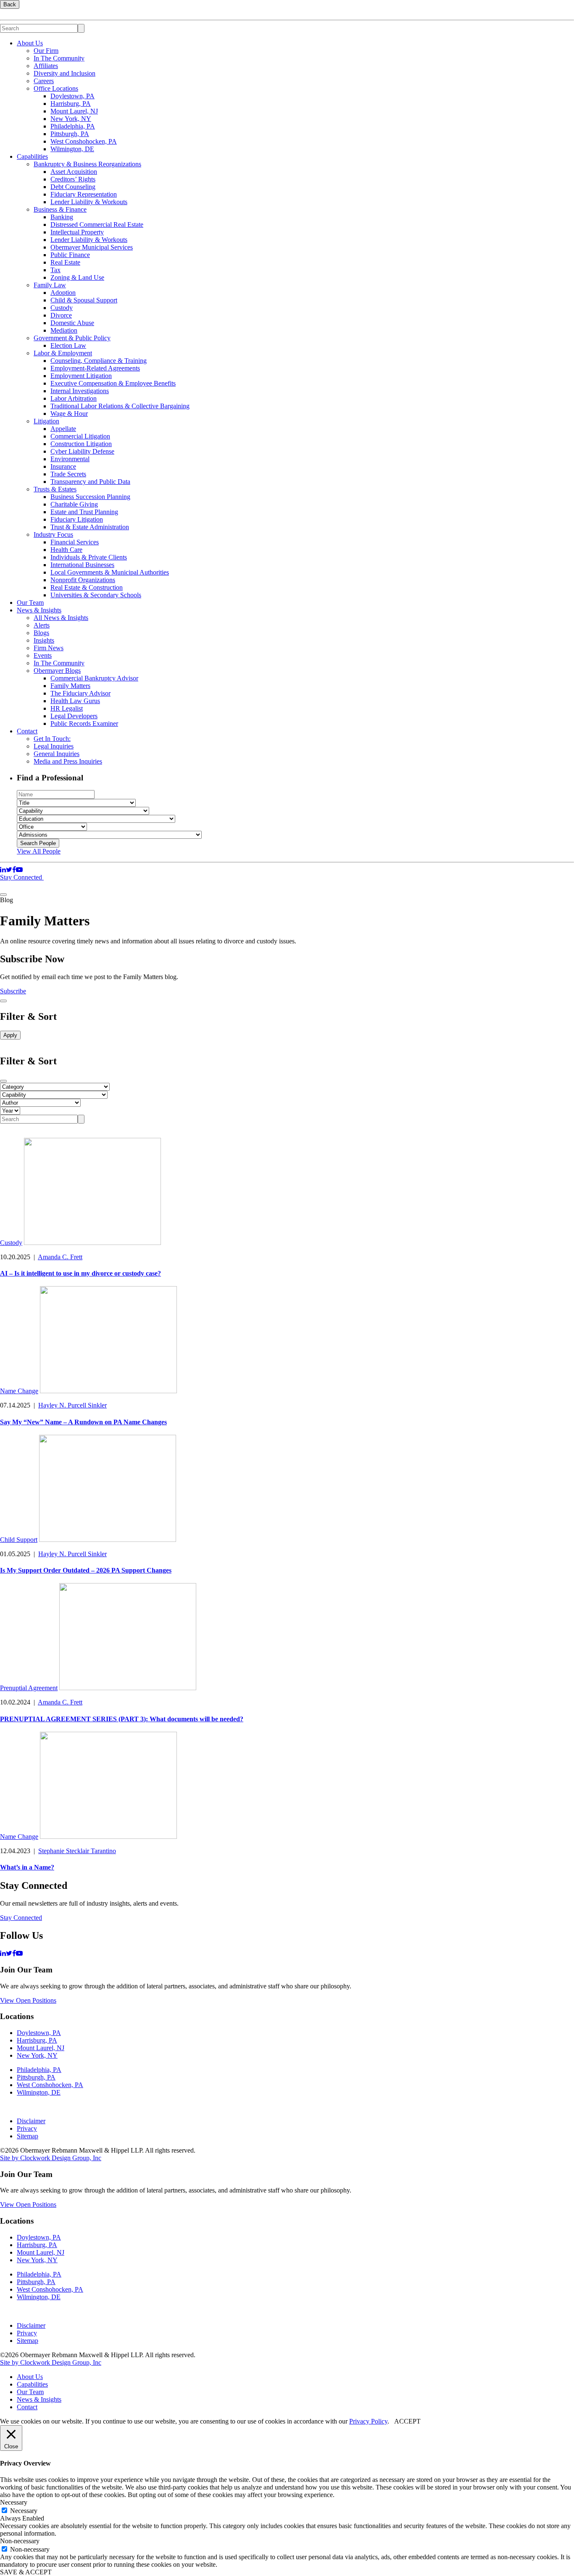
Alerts (42, 625)
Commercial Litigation (80, 436)
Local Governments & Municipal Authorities (110, 572)
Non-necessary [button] (20, 2541)
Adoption (63, 293)
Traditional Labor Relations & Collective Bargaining (120, 406)
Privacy (27, 2128)
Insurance (63, 466)
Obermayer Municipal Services (92, 247)
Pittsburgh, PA (70, 134)
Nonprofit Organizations (83, 580)
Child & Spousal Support (84, 300)
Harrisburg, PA (71, 104)
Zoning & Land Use (77, 277)
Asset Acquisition (74, 172)
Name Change (19, 1391)
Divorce (61, 315)
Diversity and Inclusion (65, 73)
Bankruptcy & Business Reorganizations (87, 164)
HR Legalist (67, 708)
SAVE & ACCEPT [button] (26, 2572)
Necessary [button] (14, 2502)
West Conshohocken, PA (84, 141)
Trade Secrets (68, 474)
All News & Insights (61, 618)
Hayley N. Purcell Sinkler (72, 1405)
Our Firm (46, 51)
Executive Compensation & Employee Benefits (113, 383)
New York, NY (71, 119)
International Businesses (82, 565)
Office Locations (56, 88)
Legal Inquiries (54, 746)
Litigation (46, 421)
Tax (55, 270)
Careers (44, 81)
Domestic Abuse (72, 323)
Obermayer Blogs (57, 671)
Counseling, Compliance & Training (99, 361)
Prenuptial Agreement (29, 1688)
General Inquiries (57, 754)
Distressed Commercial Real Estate (97, 225)
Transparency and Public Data (90, 482)
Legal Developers (74, 716)
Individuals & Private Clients (89, 557)
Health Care (66, 550)
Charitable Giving (74, 504)
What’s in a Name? (27, 1867)
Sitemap (28, 2136)
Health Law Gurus (75, 701)
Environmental (70, 459)
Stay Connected (22, 877)
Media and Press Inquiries (68, 761)
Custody (62, 308)
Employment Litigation (81, 376)
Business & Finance (60, 209)
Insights (44, 640)
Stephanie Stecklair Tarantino (77, 1851)
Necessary (24, 2511)
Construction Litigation (81, 444)
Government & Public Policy (72, 338)
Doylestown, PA (72, 96)
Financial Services (75, 542)
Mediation (64, 330)
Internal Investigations (80, 391)
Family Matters (70, 686)
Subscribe (13, 991)
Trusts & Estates (55, 489)
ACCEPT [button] (407, 2421)
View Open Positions (28, 2000)
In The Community (59, 58)
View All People (39, 851)
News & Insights (39, 610)
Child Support (19, 1540)
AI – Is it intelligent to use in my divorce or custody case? (80, 1273)
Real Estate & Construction (87, 587)
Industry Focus (53, 534)
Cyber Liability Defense (82, 451)
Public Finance (70, 255)
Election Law (68, 345)
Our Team (30, 603)
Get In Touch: (52, 739)
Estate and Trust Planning (84, 512)
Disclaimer (31, 2121)
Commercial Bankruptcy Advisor (94, 678)
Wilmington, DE (72, 149)
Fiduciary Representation (84, 194)
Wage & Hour (69, 414)
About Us (30, 43)
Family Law (50, 285)
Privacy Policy (368, 2421)
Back (10, 4)
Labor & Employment (63, 353)
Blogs (41, 633)
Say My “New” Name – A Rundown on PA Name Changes (83, 1422)
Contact (27, 731)
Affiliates (46, 66)
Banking (62, 217)
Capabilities (32, 156)
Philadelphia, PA (73, 126)
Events (43, 655)
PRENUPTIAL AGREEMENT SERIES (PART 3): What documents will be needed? (122, 1719)
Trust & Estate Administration (90, 527)
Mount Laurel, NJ (74, 111)
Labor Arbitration (74, 398)
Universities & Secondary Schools (96, 595)
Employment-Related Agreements (95, 368)
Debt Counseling (73, 187)
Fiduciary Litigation (77, 519)
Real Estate (65, 262)
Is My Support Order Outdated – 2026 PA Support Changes (86, 1570)
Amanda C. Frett (60, 1257)
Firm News (49, 648)
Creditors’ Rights (73, 179)
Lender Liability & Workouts (89, 202)
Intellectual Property (77, 232)
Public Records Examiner (84, 723)
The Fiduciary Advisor (80, 693)
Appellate (63, 429)
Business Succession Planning (90, 497)
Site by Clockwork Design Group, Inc (51, 2158)
